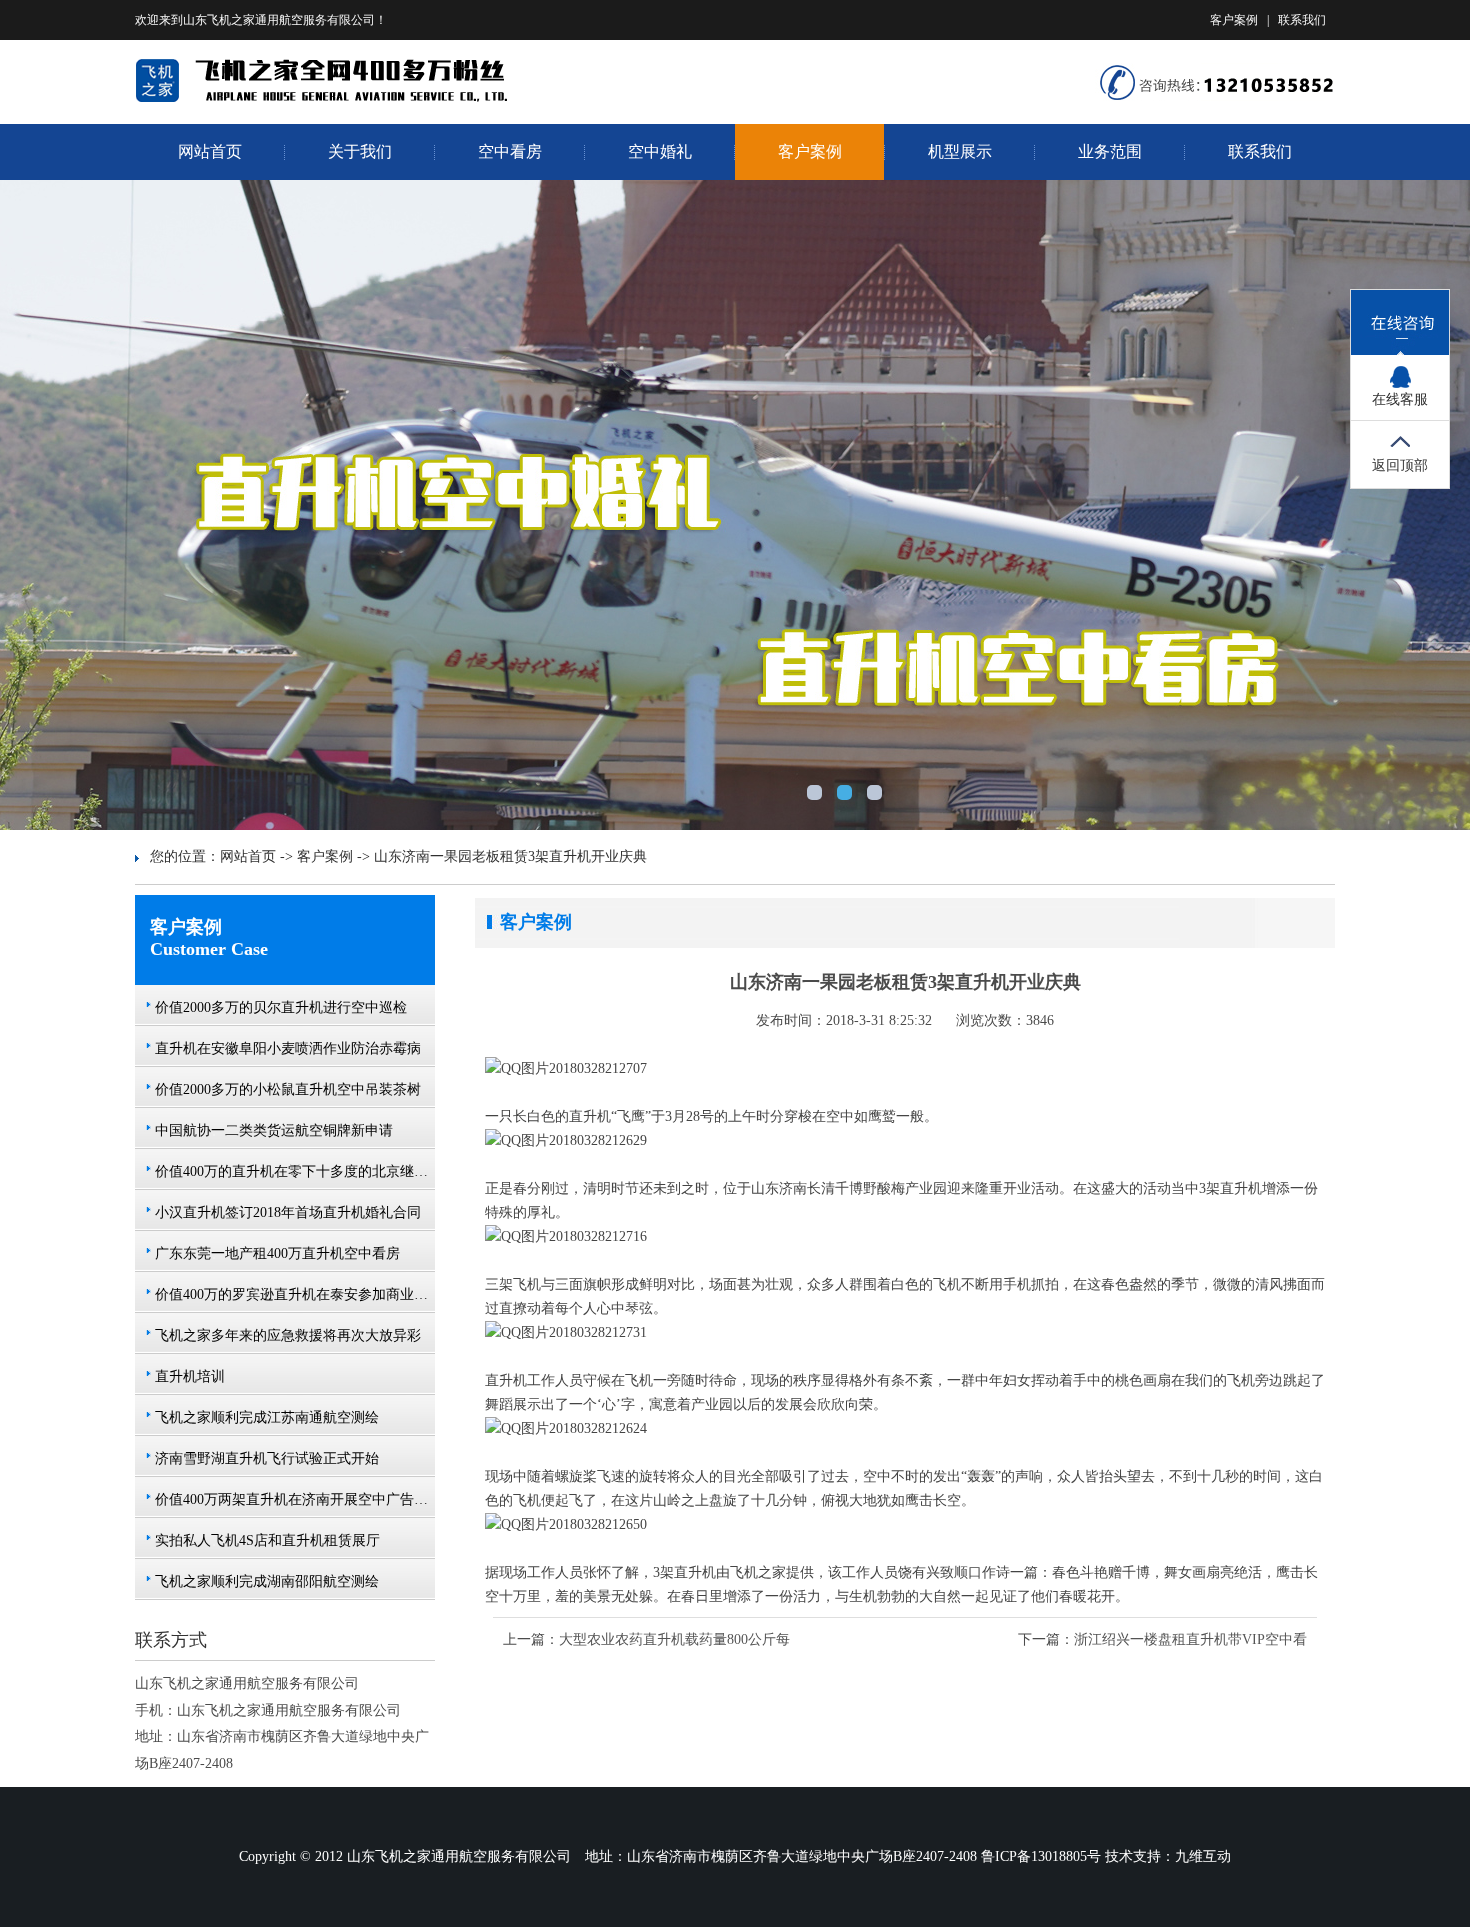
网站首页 (210, 151)
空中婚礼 (660, 151)
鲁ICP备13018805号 (1041, 1856)
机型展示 (960, 151)
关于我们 (360, 151)
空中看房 (510, 151)
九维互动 (1203, 1856)
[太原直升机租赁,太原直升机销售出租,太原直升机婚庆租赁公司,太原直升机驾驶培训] (345, 99)
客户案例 (1234, 20)
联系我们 (1302, 20)
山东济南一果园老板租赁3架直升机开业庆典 (510, 856)
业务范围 (1110, 151)
